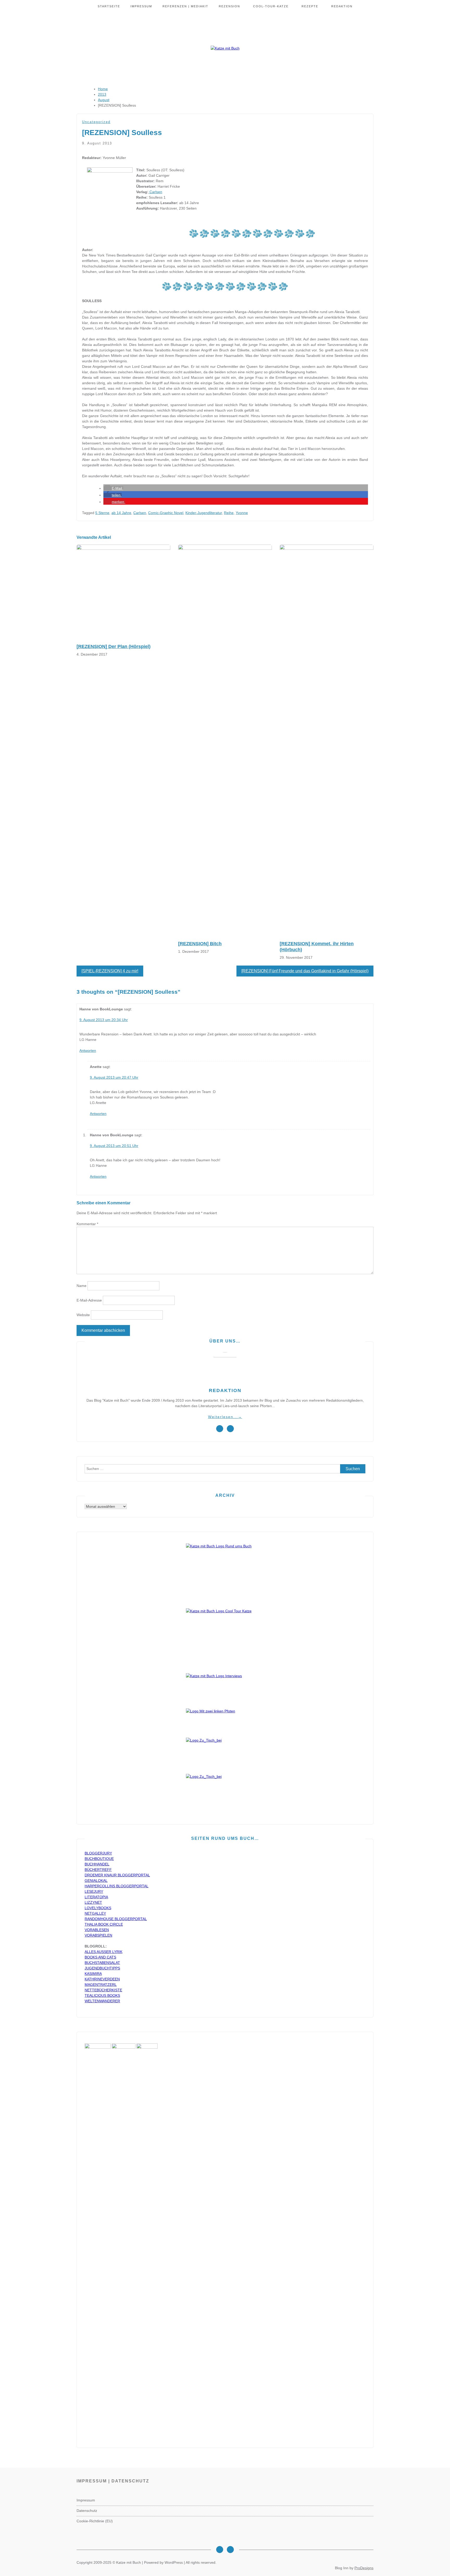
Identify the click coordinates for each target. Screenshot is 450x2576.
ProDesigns (364, 2568)
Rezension (229, 6)
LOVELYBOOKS (98, 1908)
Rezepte (310, 6)
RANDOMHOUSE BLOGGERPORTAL (116, 1919)
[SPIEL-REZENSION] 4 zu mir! (110, 971)
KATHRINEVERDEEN (102, 1979)
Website (83, 1315)
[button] (113, 488)
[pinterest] (230, 1429)
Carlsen (155, 192)
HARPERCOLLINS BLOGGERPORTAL (117, 1886)
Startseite (109, 6)
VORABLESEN (97, 1930)
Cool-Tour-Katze (271, 6)
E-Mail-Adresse (89, 1300)
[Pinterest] (230, 2550)
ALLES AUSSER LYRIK (104, 1952)
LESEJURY (94, 1891)
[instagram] (220, 1429)
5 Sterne (102, 513)
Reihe (229, 513)
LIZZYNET (93, 1902)
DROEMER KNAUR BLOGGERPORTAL (117, 1875)
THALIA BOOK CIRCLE (104, 1924)
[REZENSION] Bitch (200, 944)
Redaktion (342, 6)
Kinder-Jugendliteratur (204, 513)
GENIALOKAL (96, 1881)
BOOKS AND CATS (100, 1957)
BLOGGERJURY (98, 1853)
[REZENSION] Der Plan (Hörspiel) (114, 646)
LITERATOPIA (96, 1897)
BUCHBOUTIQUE (99, 1859)
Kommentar (87, 1224)
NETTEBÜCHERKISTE (103, 1990)
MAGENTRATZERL (101, 1985)
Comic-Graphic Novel (166, 513)
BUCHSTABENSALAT (102, 1963)
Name (82, 1286)
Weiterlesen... (225, 1417)
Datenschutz (87, 2511)
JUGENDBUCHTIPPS (102, 1968)
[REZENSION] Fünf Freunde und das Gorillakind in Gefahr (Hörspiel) (305, 971)
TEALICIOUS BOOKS (102, 1995)
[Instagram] (220, 2550)
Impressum (141, 6)
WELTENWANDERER (102, 2001)
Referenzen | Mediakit (185, 6)
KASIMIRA (93, 1974)
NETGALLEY (95, 1913)
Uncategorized (96, 122)
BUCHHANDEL (97, 1864)
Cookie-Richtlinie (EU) (95, 2521)
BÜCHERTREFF (98, 1870)
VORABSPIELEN (98, 1935)
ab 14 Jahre (121, 513)
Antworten (88, 1051)
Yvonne (242, 513)
